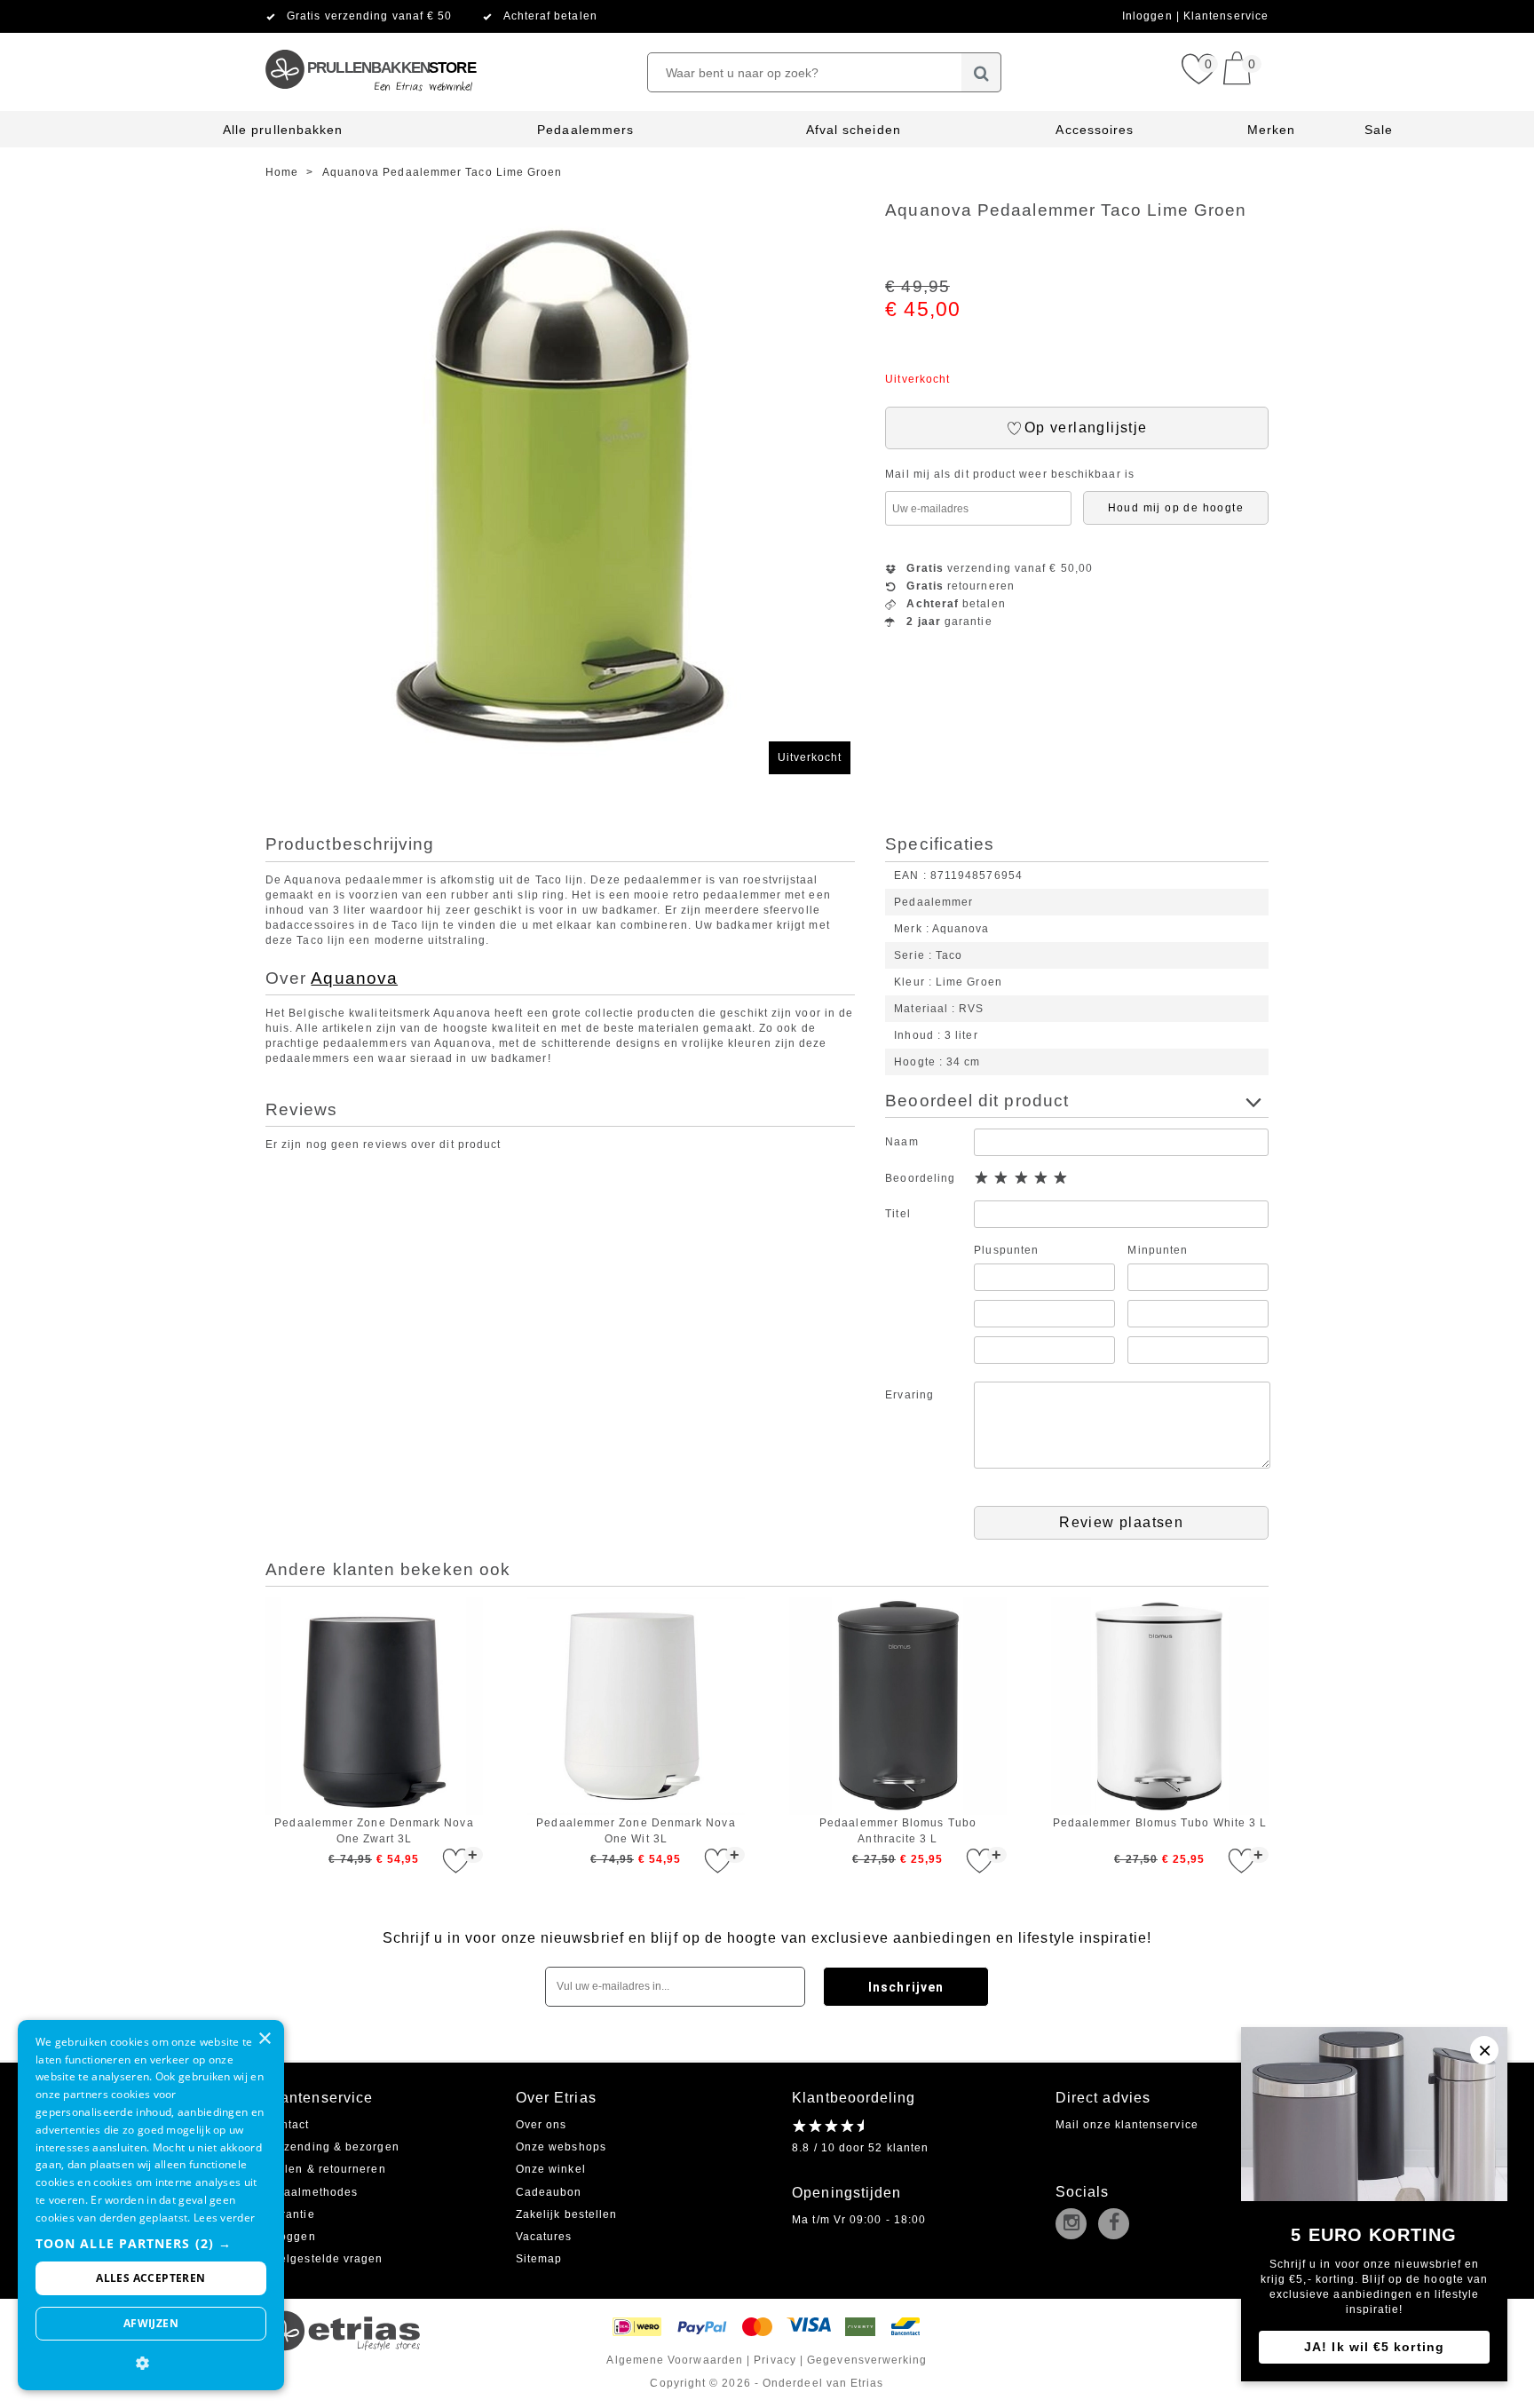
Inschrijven (906, 1987)
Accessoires (1095, 130)
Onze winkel (551, 2169)
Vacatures (544, 2237)
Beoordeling (920, 1178)
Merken (1271, 130)
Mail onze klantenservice (1127, 2125)
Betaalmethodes (312, 2192)
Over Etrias (556, 2098)
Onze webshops (561, 2147)
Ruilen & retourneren (326, 2169)
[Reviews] (828, 2126)
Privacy (775, 2360)
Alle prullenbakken (283, 130)
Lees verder (224, 2218)
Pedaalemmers (585, 130)
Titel (897, 1214)
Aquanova (354, 978)
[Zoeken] (981, 72)
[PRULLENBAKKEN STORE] (370, 40)
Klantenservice (1226, 16)
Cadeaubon (549, 2192)
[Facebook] (1118, 2225)
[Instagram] (1075, 2225)
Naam (901, 1142)
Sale (1379, 130)
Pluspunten (1006, 1250)
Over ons (542, 2125)
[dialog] (151, 2205)
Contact (288, 2125)
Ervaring (909, 1395)
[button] (151, 2243)
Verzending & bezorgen (332, 2147)
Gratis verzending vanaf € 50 (369, 16)
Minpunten (1158, 1250)
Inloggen (1149, 16)
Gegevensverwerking (867, 2360)
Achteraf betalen (550, 16)
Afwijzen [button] (151, 2323)
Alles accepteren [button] (150, 2278)
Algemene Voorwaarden (675, 2360)
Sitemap (539, 2259)
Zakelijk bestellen (566, 2214)
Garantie (290, 2214)
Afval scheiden (854, 130)
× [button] (264, 2039)
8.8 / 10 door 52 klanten (860, 2148)
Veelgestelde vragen (324, 2259)
